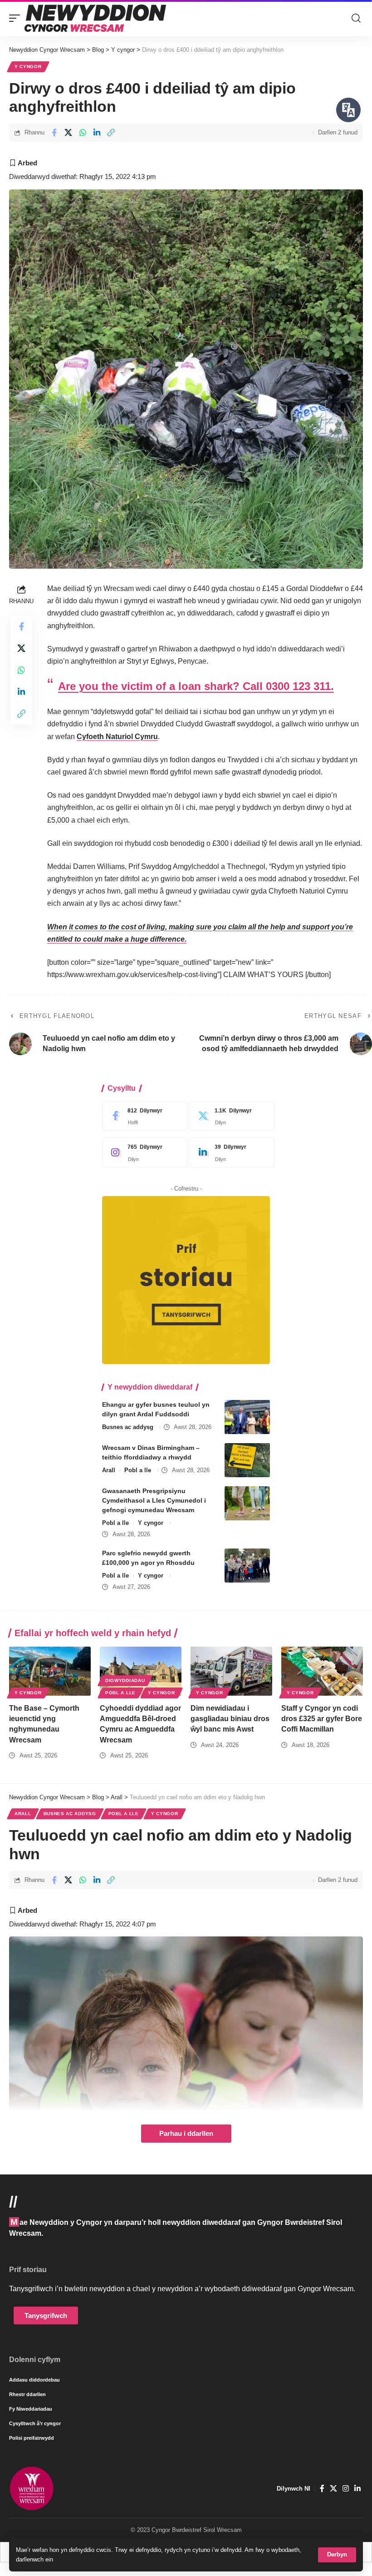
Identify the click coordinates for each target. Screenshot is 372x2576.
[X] (230, 1116)
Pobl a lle (138, 1470)
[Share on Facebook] (54, 133)
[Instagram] (142, 1152)
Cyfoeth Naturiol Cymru (117, 737)
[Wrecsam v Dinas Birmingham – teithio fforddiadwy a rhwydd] (247, 1460)
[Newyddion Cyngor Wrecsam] (95, 18)
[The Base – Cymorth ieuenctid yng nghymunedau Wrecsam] (50, 1671)
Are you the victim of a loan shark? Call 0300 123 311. (196, 686)
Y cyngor (28, 67)
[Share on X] (68, 133)
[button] (337, 2555)
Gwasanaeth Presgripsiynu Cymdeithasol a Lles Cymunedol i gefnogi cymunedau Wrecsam (154, 1500)
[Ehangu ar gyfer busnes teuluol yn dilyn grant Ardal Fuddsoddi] (247, 1417)
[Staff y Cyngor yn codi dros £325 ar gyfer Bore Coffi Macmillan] (322, 1671)
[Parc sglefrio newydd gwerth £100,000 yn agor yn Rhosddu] (247, 1566)
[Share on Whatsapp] (83, 133)
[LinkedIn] (230, 1152)
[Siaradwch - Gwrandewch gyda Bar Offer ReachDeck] (348, 110)
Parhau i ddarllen (186, 2134)
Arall (109, 1470)
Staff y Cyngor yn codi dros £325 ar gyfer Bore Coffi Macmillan (322, 1719)
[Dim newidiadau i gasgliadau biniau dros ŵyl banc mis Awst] (231, 1671)
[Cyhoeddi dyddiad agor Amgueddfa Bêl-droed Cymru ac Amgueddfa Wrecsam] (141, 1671)
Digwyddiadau (125, 1680)
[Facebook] (142, 1116)
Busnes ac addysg (128, 1427)
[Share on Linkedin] (97, 133)
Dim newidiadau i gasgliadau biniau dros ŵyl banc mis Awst (230, 1719)
